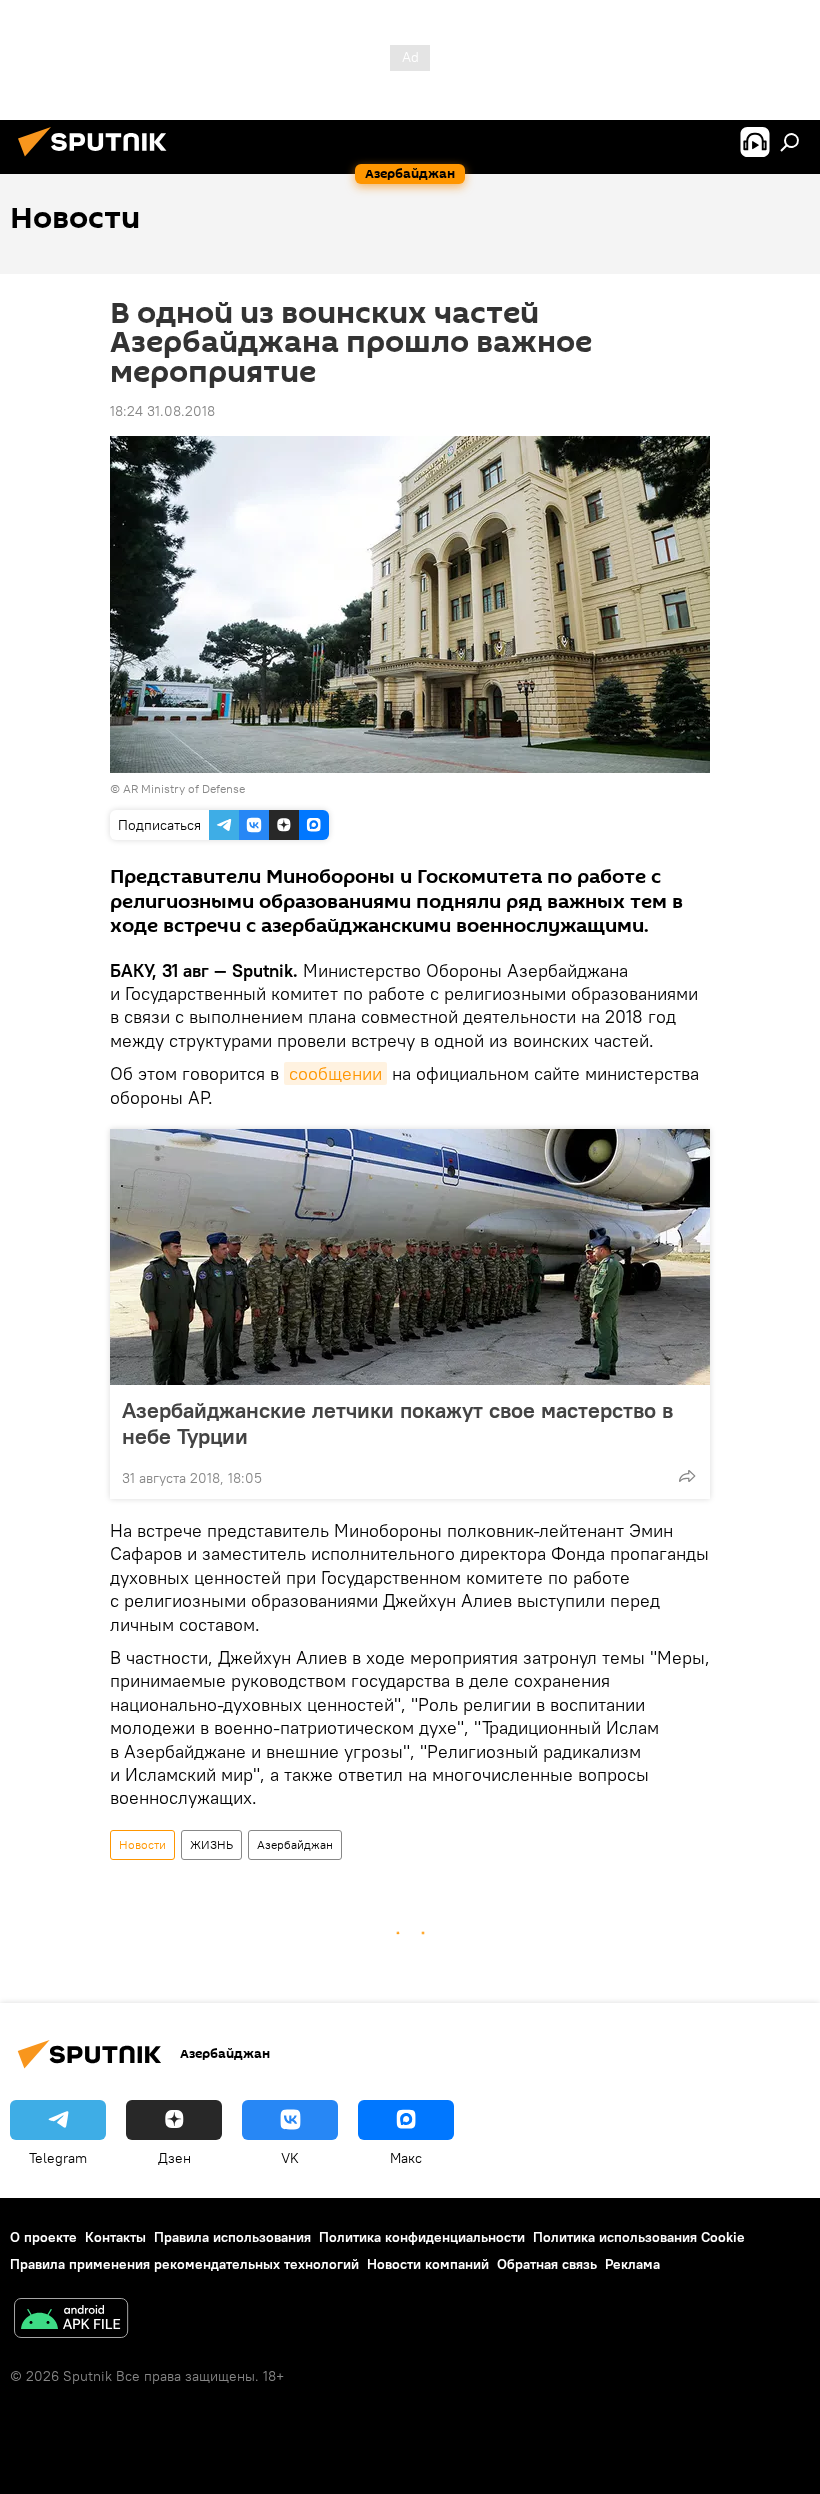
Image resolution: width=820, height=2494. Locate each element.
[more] (687, 1476)
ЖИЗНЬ (211, 1844)
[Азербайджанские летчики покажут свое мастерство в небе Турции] (410, 1257)
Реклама (632, 2264)
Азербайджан (295, 1844)
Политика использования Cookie (639, 2237)
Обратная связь (547, 2264)
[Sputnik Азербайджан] (98, 159)
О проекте (43, 2237)
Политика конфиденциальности (422, 2237)
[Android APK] (71, 2320)
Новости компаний (428, 2264)
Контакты (115, 2237)
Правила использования (232, 2237)
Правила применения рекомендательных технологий (184, 2264)
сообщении (335, 1073)
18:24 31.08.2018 (162, 411)
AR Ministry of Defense (184, 788)
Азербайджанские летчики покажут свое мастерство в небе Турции (397, 1423)
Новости (142, 1844)
